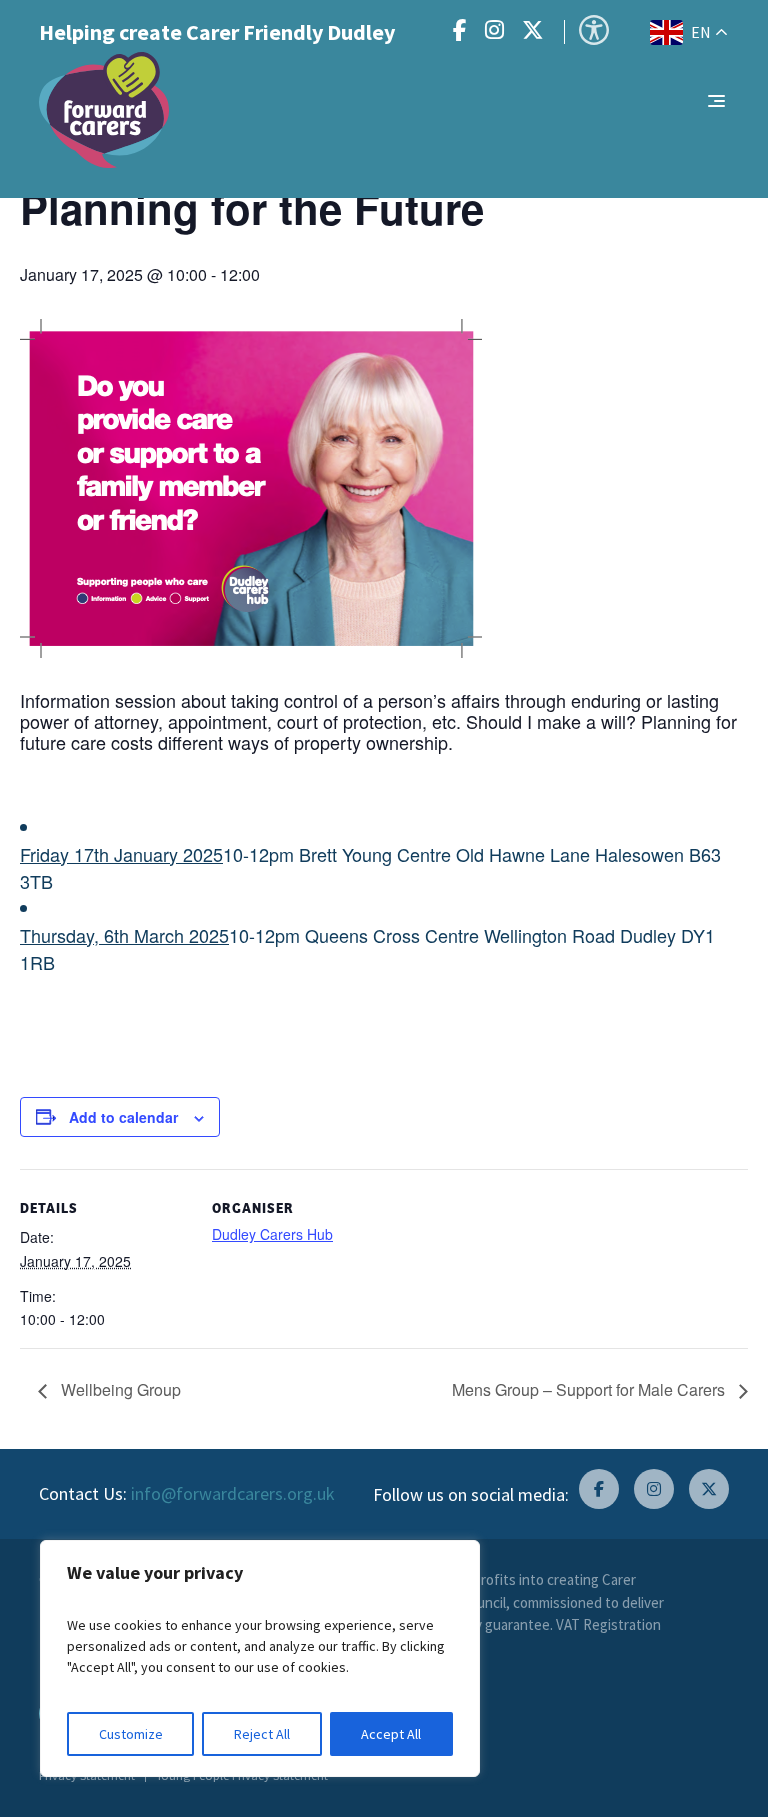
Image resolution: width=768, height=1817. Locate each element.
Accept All (391, 1734)
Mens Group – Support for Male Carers (590, 1389)
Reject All (262, 1734)
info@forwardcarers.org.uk (233, 1493)
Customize (131, 1734)
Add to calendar (123, 1117)
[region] (260, 1658)
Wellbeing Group (119, 1389)
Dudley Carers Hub (272, 1234)
